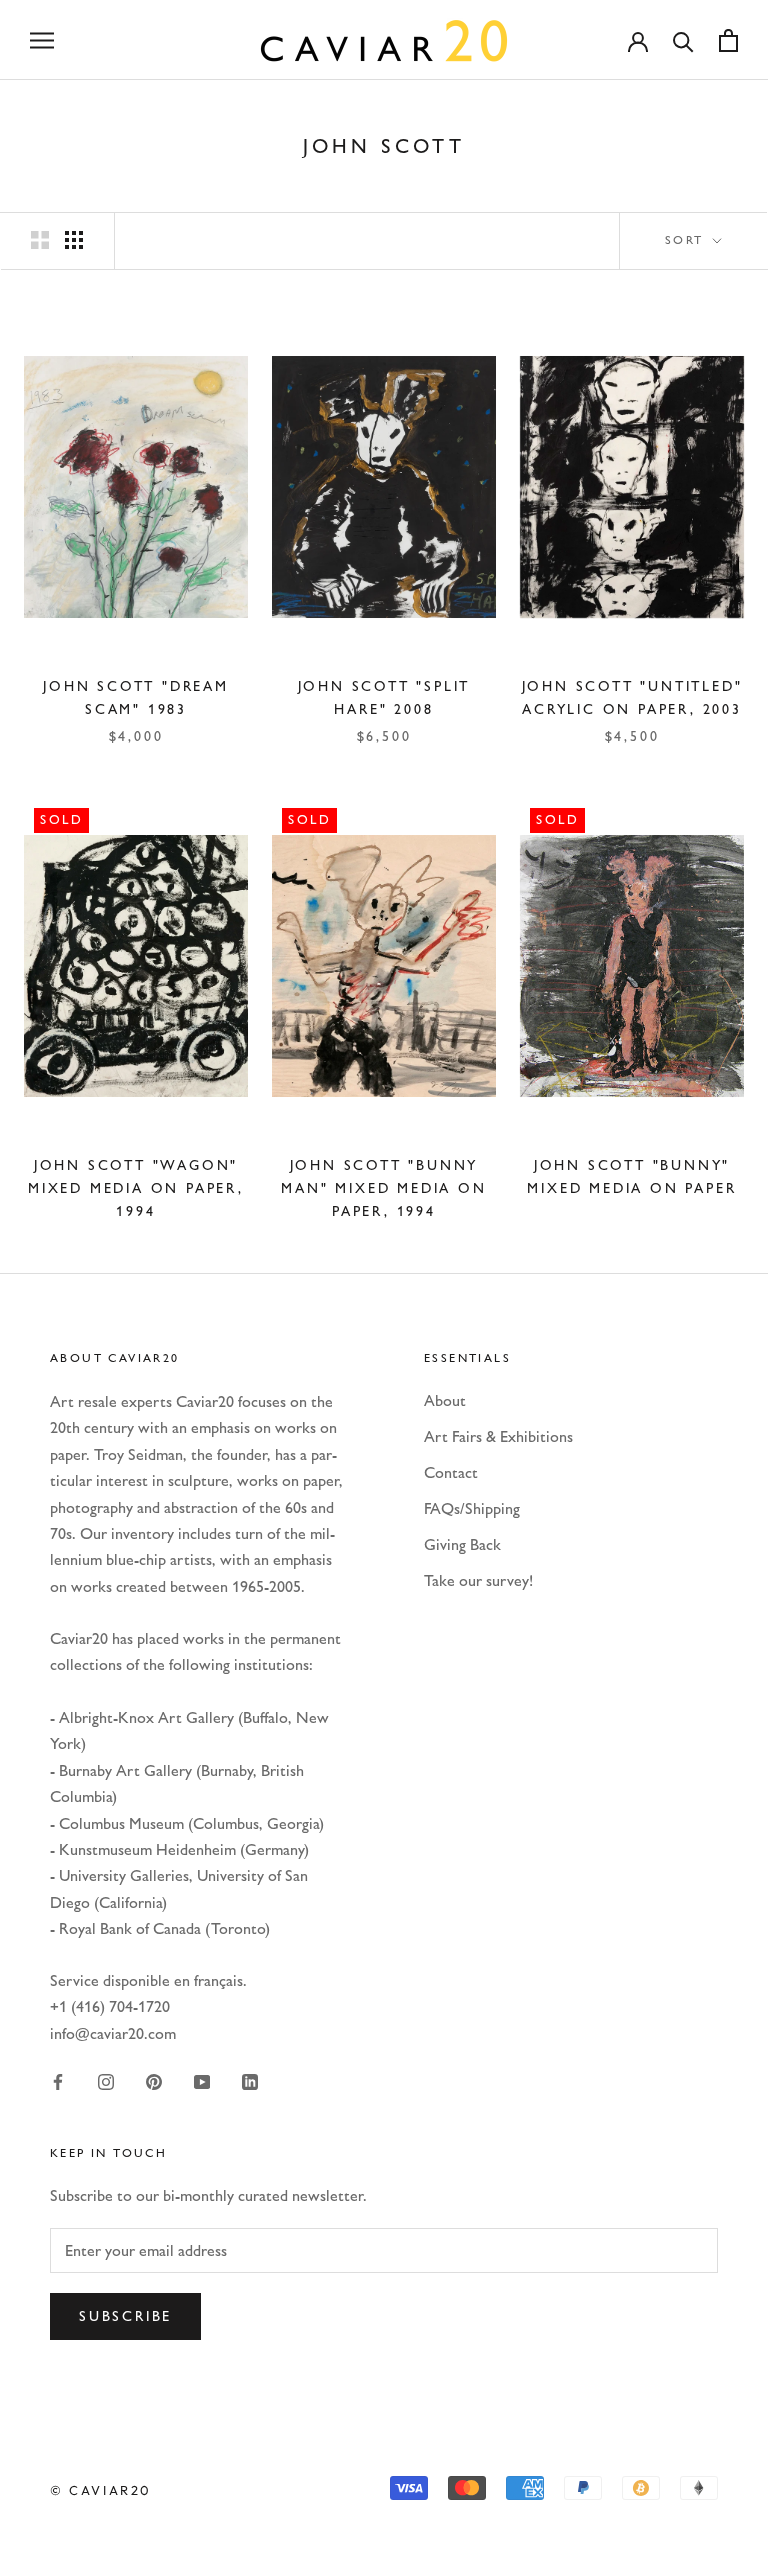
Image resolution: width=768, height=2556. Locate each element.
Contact (451, 1472)
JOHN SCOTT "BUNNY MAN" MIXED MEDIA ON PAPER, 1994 (383, 1188)
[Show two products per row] (40, 240)
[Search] (683, 40)
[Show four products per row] (74, 240)
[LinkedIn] (250, 2080)
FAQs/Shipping (472, 1508)
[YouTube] (202, 2080)
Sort (687, 240)
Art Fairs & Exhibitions (498, 1436)
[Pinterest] (154, 2080)
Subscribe (125, 2316)
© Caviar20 (101, 2490)
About (445, 1400)
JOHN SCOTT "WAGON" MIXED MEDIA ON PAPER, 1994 (136, 1188)
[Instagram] (106, 2080)
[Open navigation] (42, 40)
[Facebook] (58, 2080)
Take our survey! (478, 1580)
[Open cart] (728, 40)
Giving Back (462, 1544)
